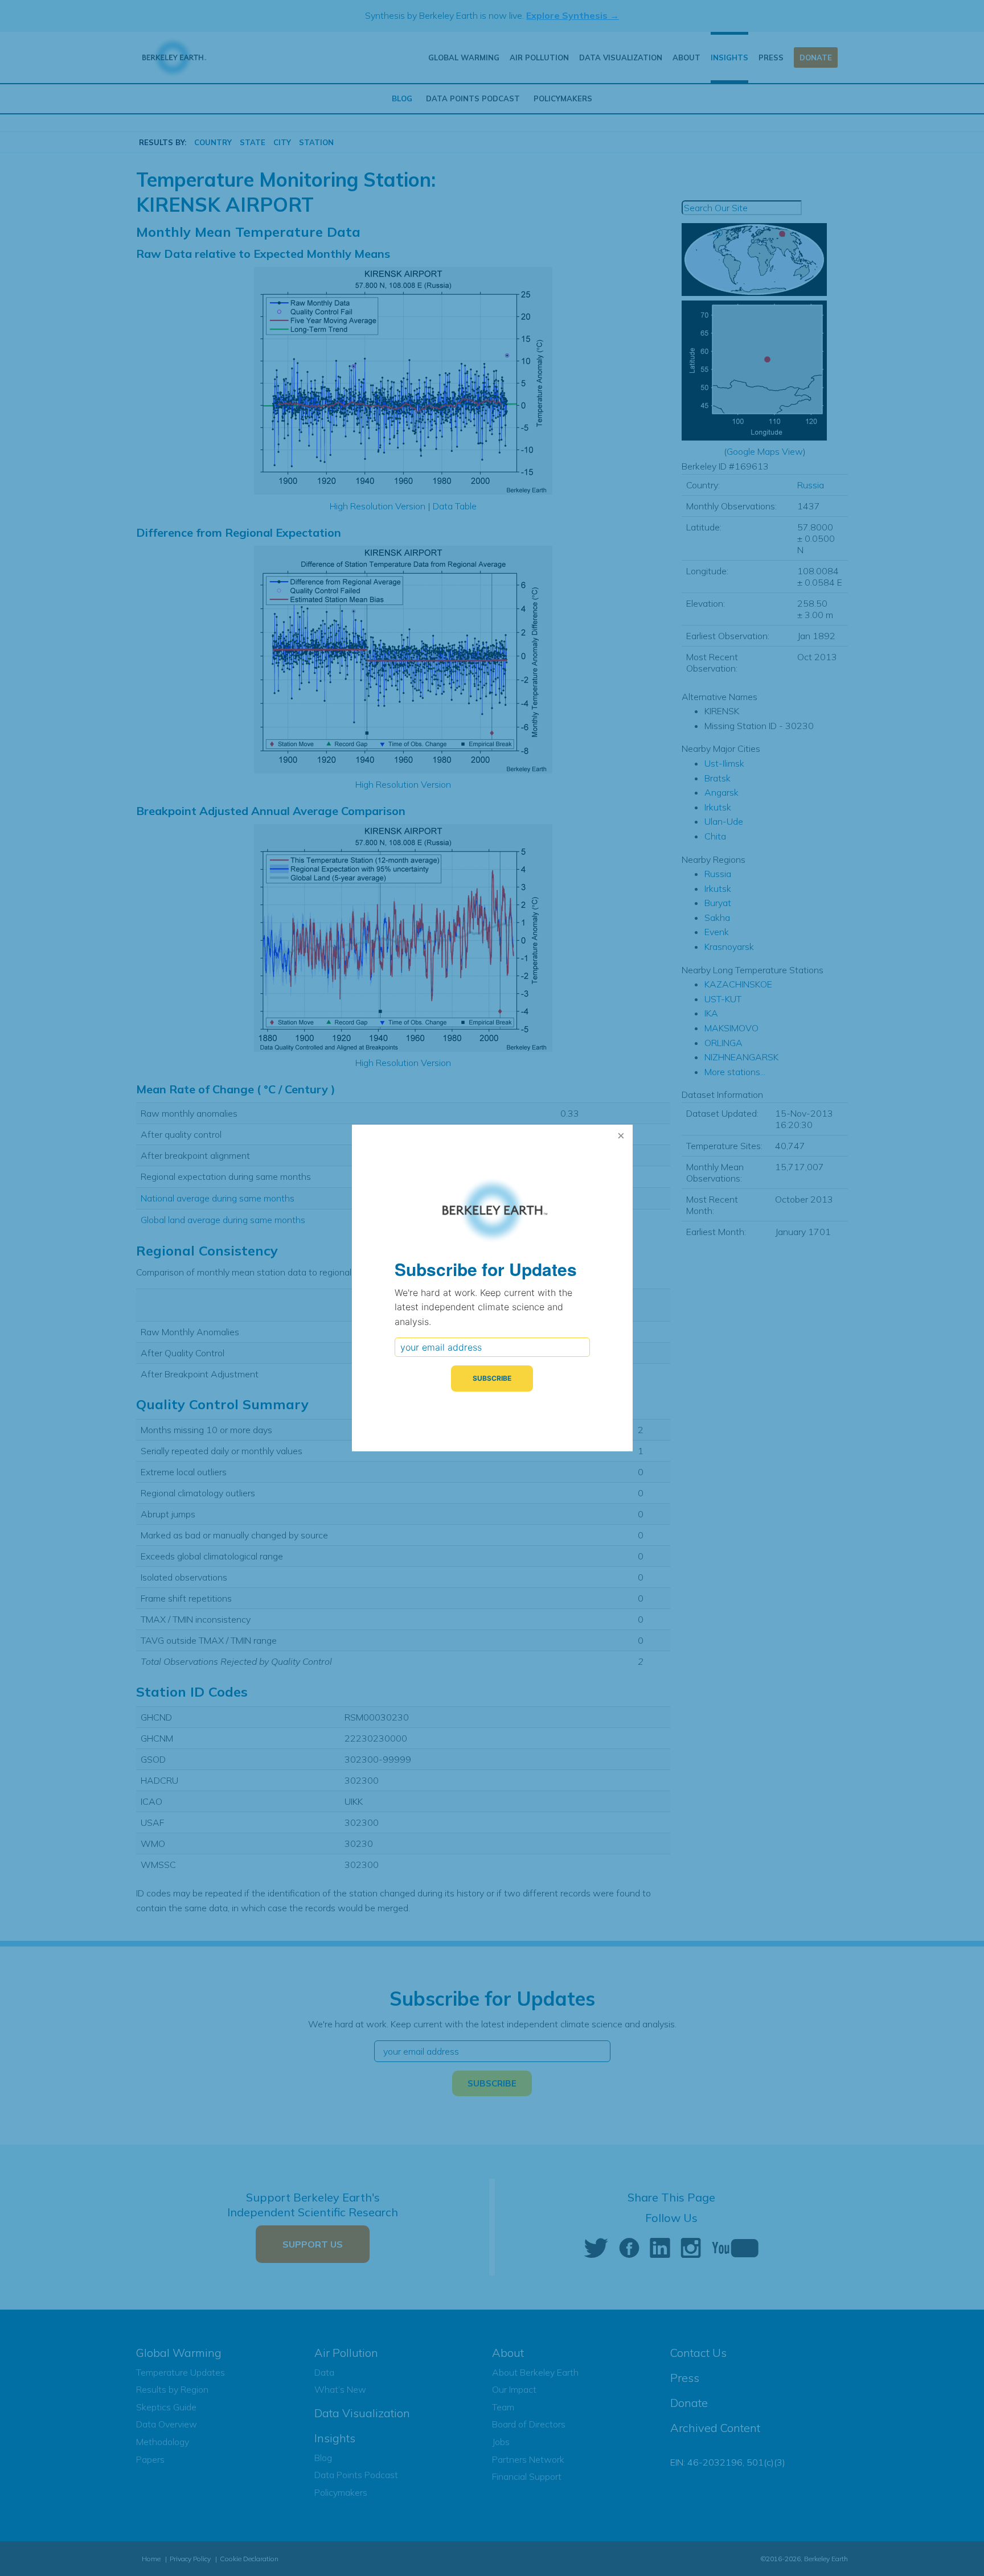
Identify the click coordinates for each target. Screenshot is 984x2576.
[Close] (621, 1136)
